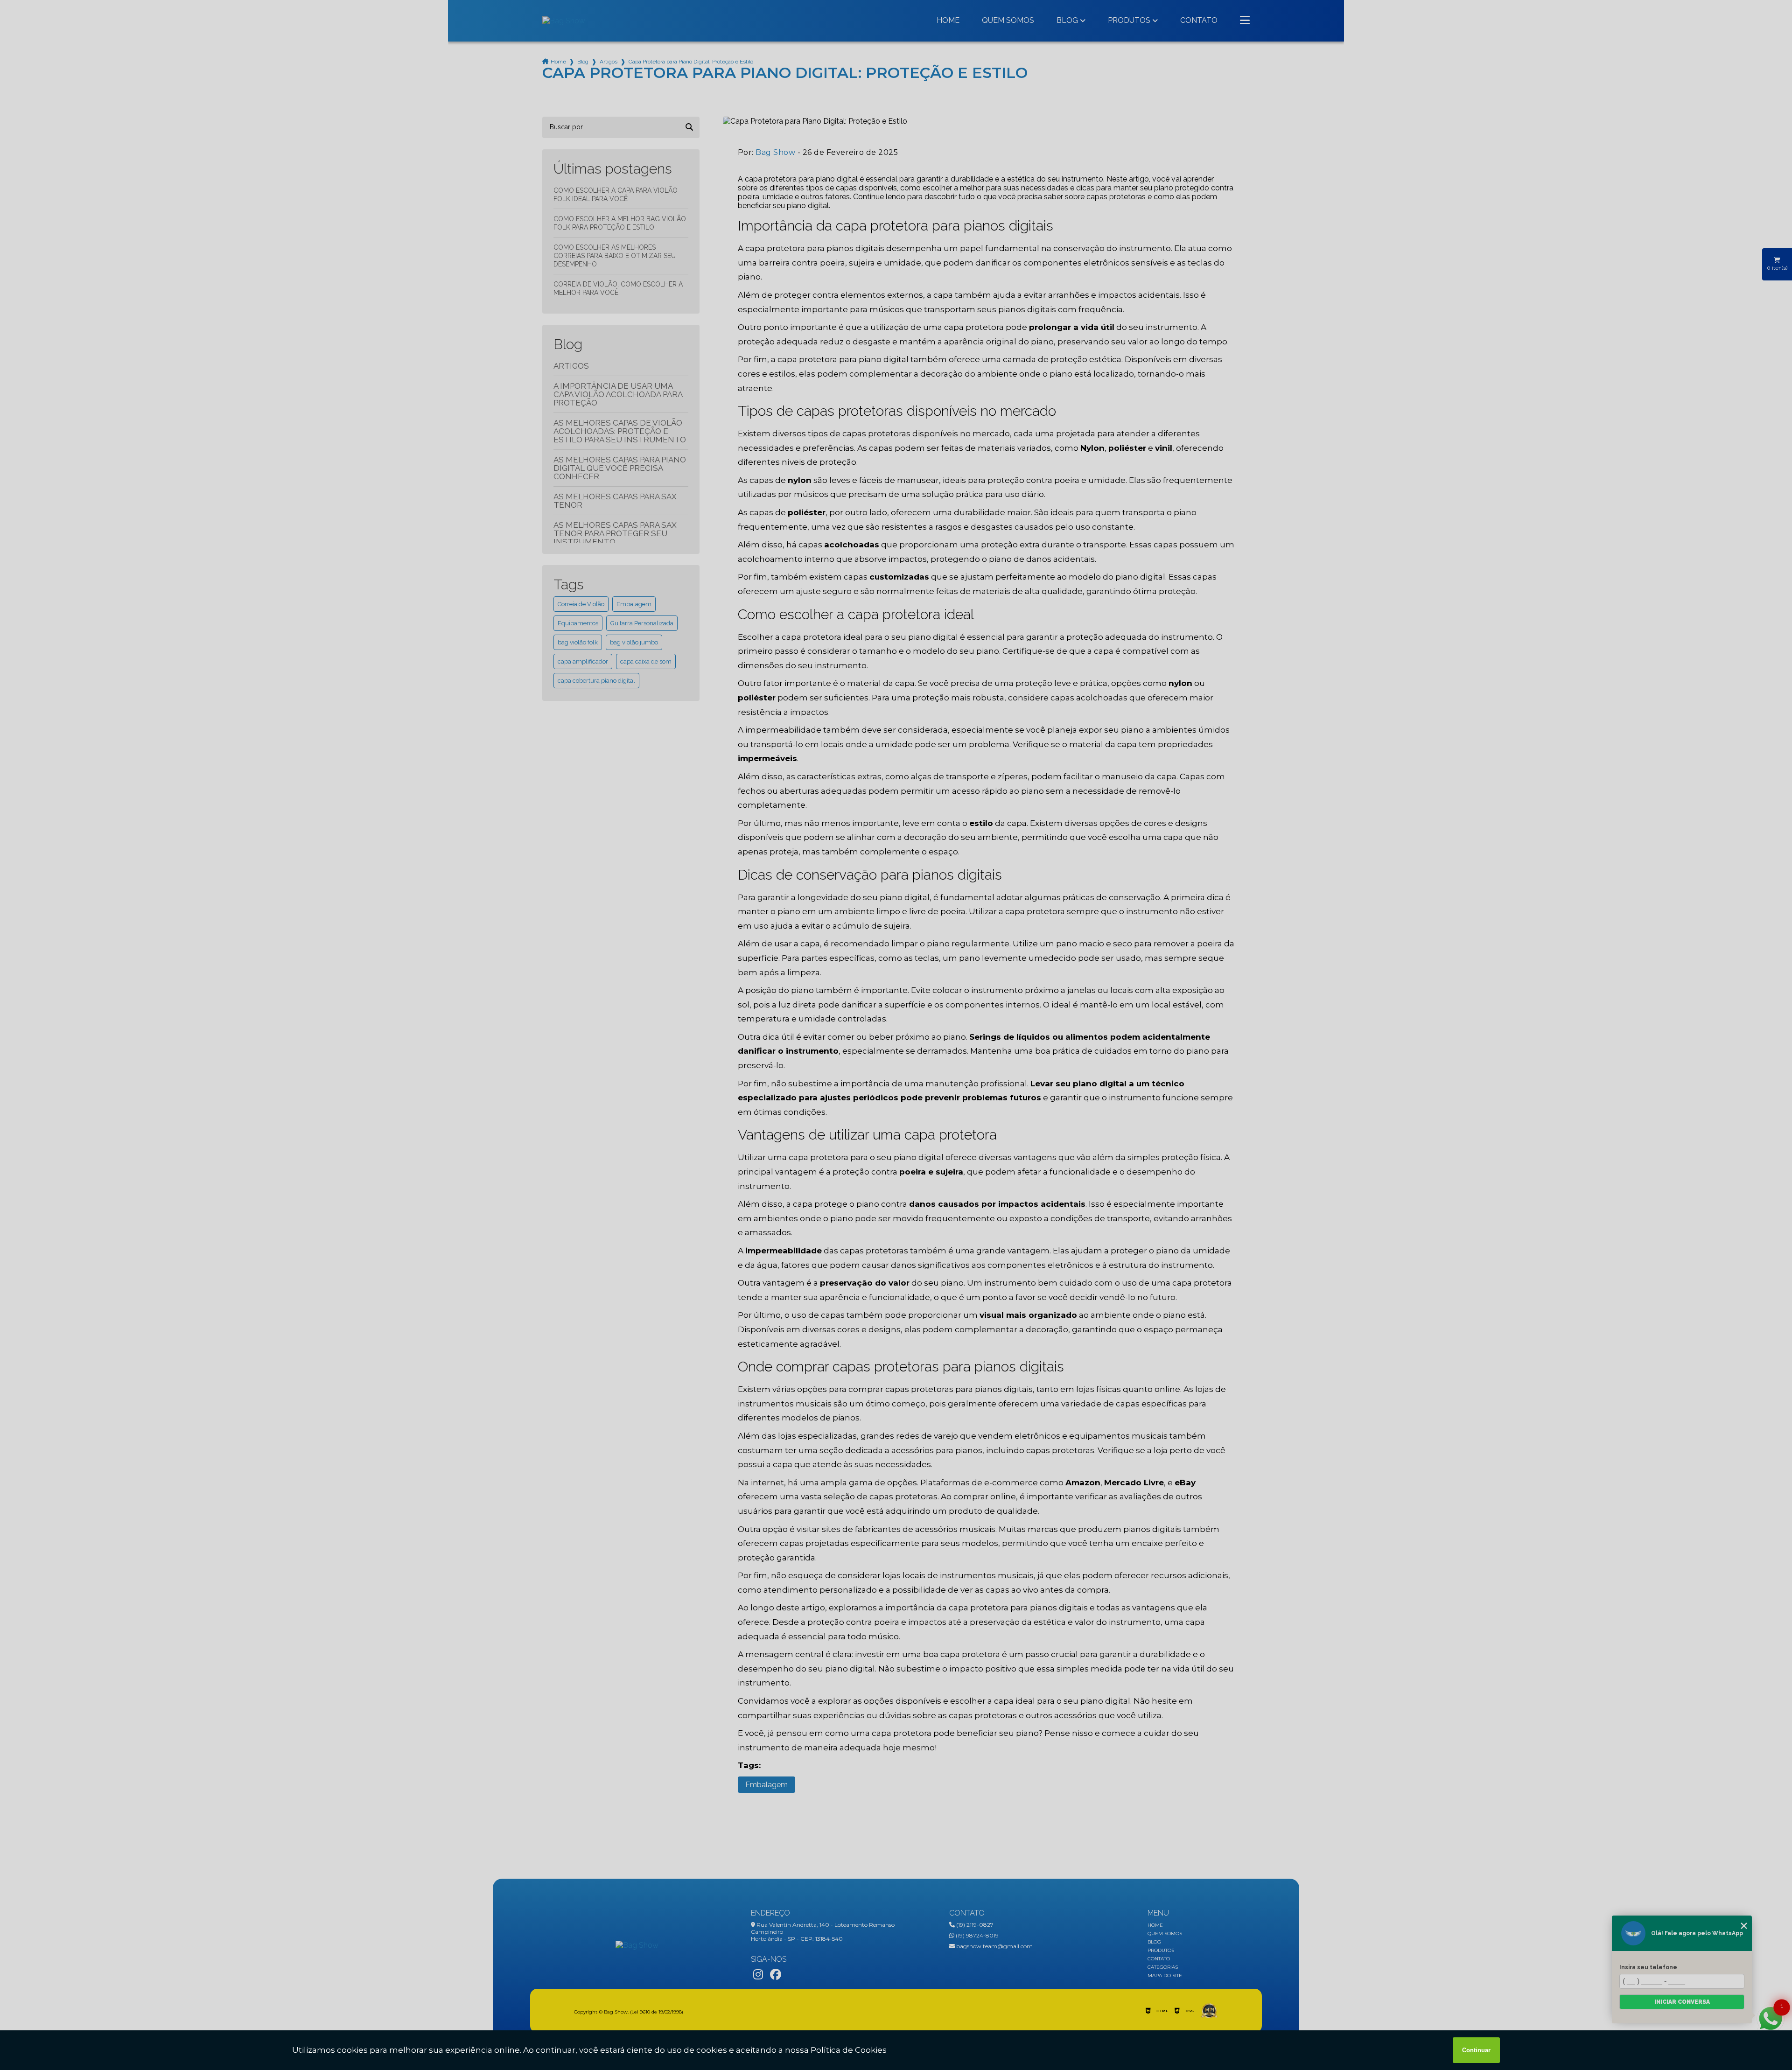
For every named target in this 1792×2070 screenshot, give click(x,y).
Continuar (1476, 2050)
